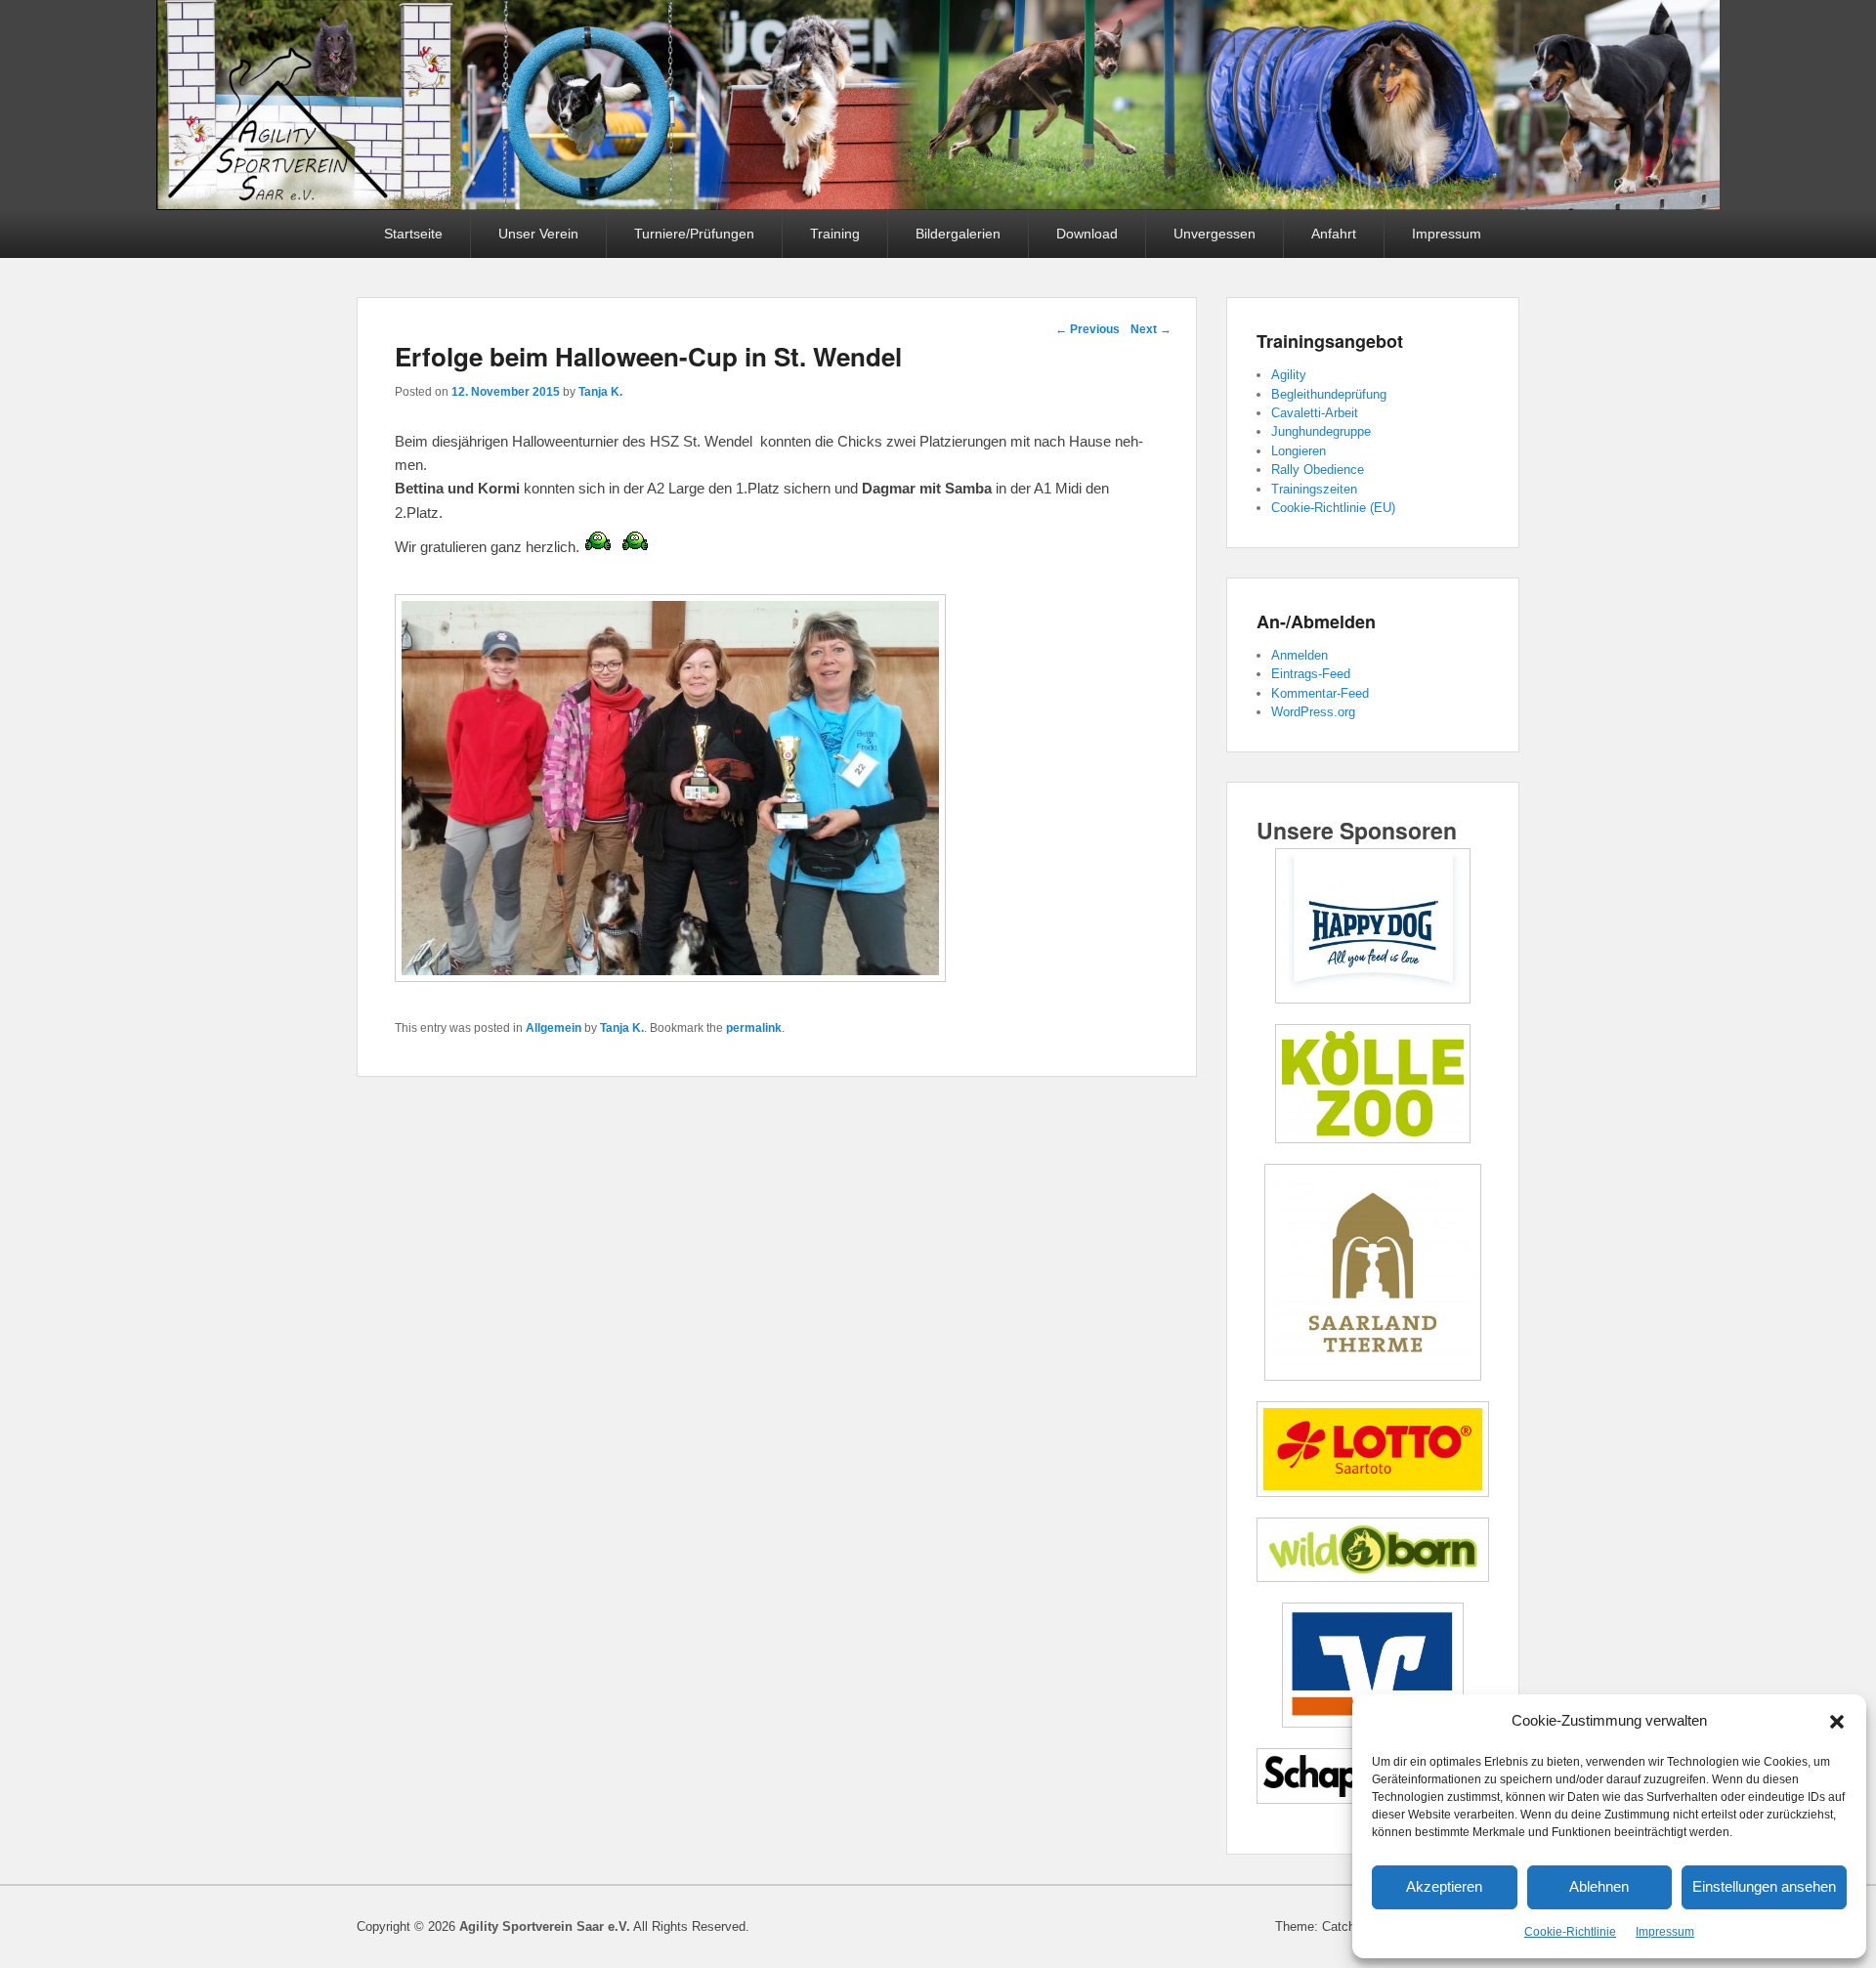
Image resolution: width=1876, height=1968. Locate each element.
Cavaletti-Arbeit (1315, 413)
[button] (1837, 1722)
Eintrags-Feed (1311, 674)
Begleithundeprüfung (1329, 394)
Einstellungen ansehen (1764, 1886)
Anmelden (1300, 655)
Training (835, 234)
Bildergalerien (958, 234)
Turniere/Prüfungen (694, 234)
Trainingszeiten (1314, 489)
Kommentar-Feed (1320, 693)
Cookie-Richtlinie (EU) (1333, 508)
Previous (1087, 329)
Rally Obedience (1318, 470)
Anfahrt (1334, 234)
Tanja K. (600, 392)
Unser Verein (538, 234)
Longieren (1299, 451)
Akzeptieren (1444, 1886)
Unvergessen (1215, 234)
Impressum (1665, 1932)
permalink (754, 1028)
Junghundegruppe (1321, 431)
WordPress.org (1313, 712)
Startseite (413, 234)
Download (1087, 234)
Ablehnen (1599, 1886)
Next (1151, 329)
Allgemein (554, 1028)
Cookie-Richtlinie (1570, 1932)
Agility (1289, 375)
